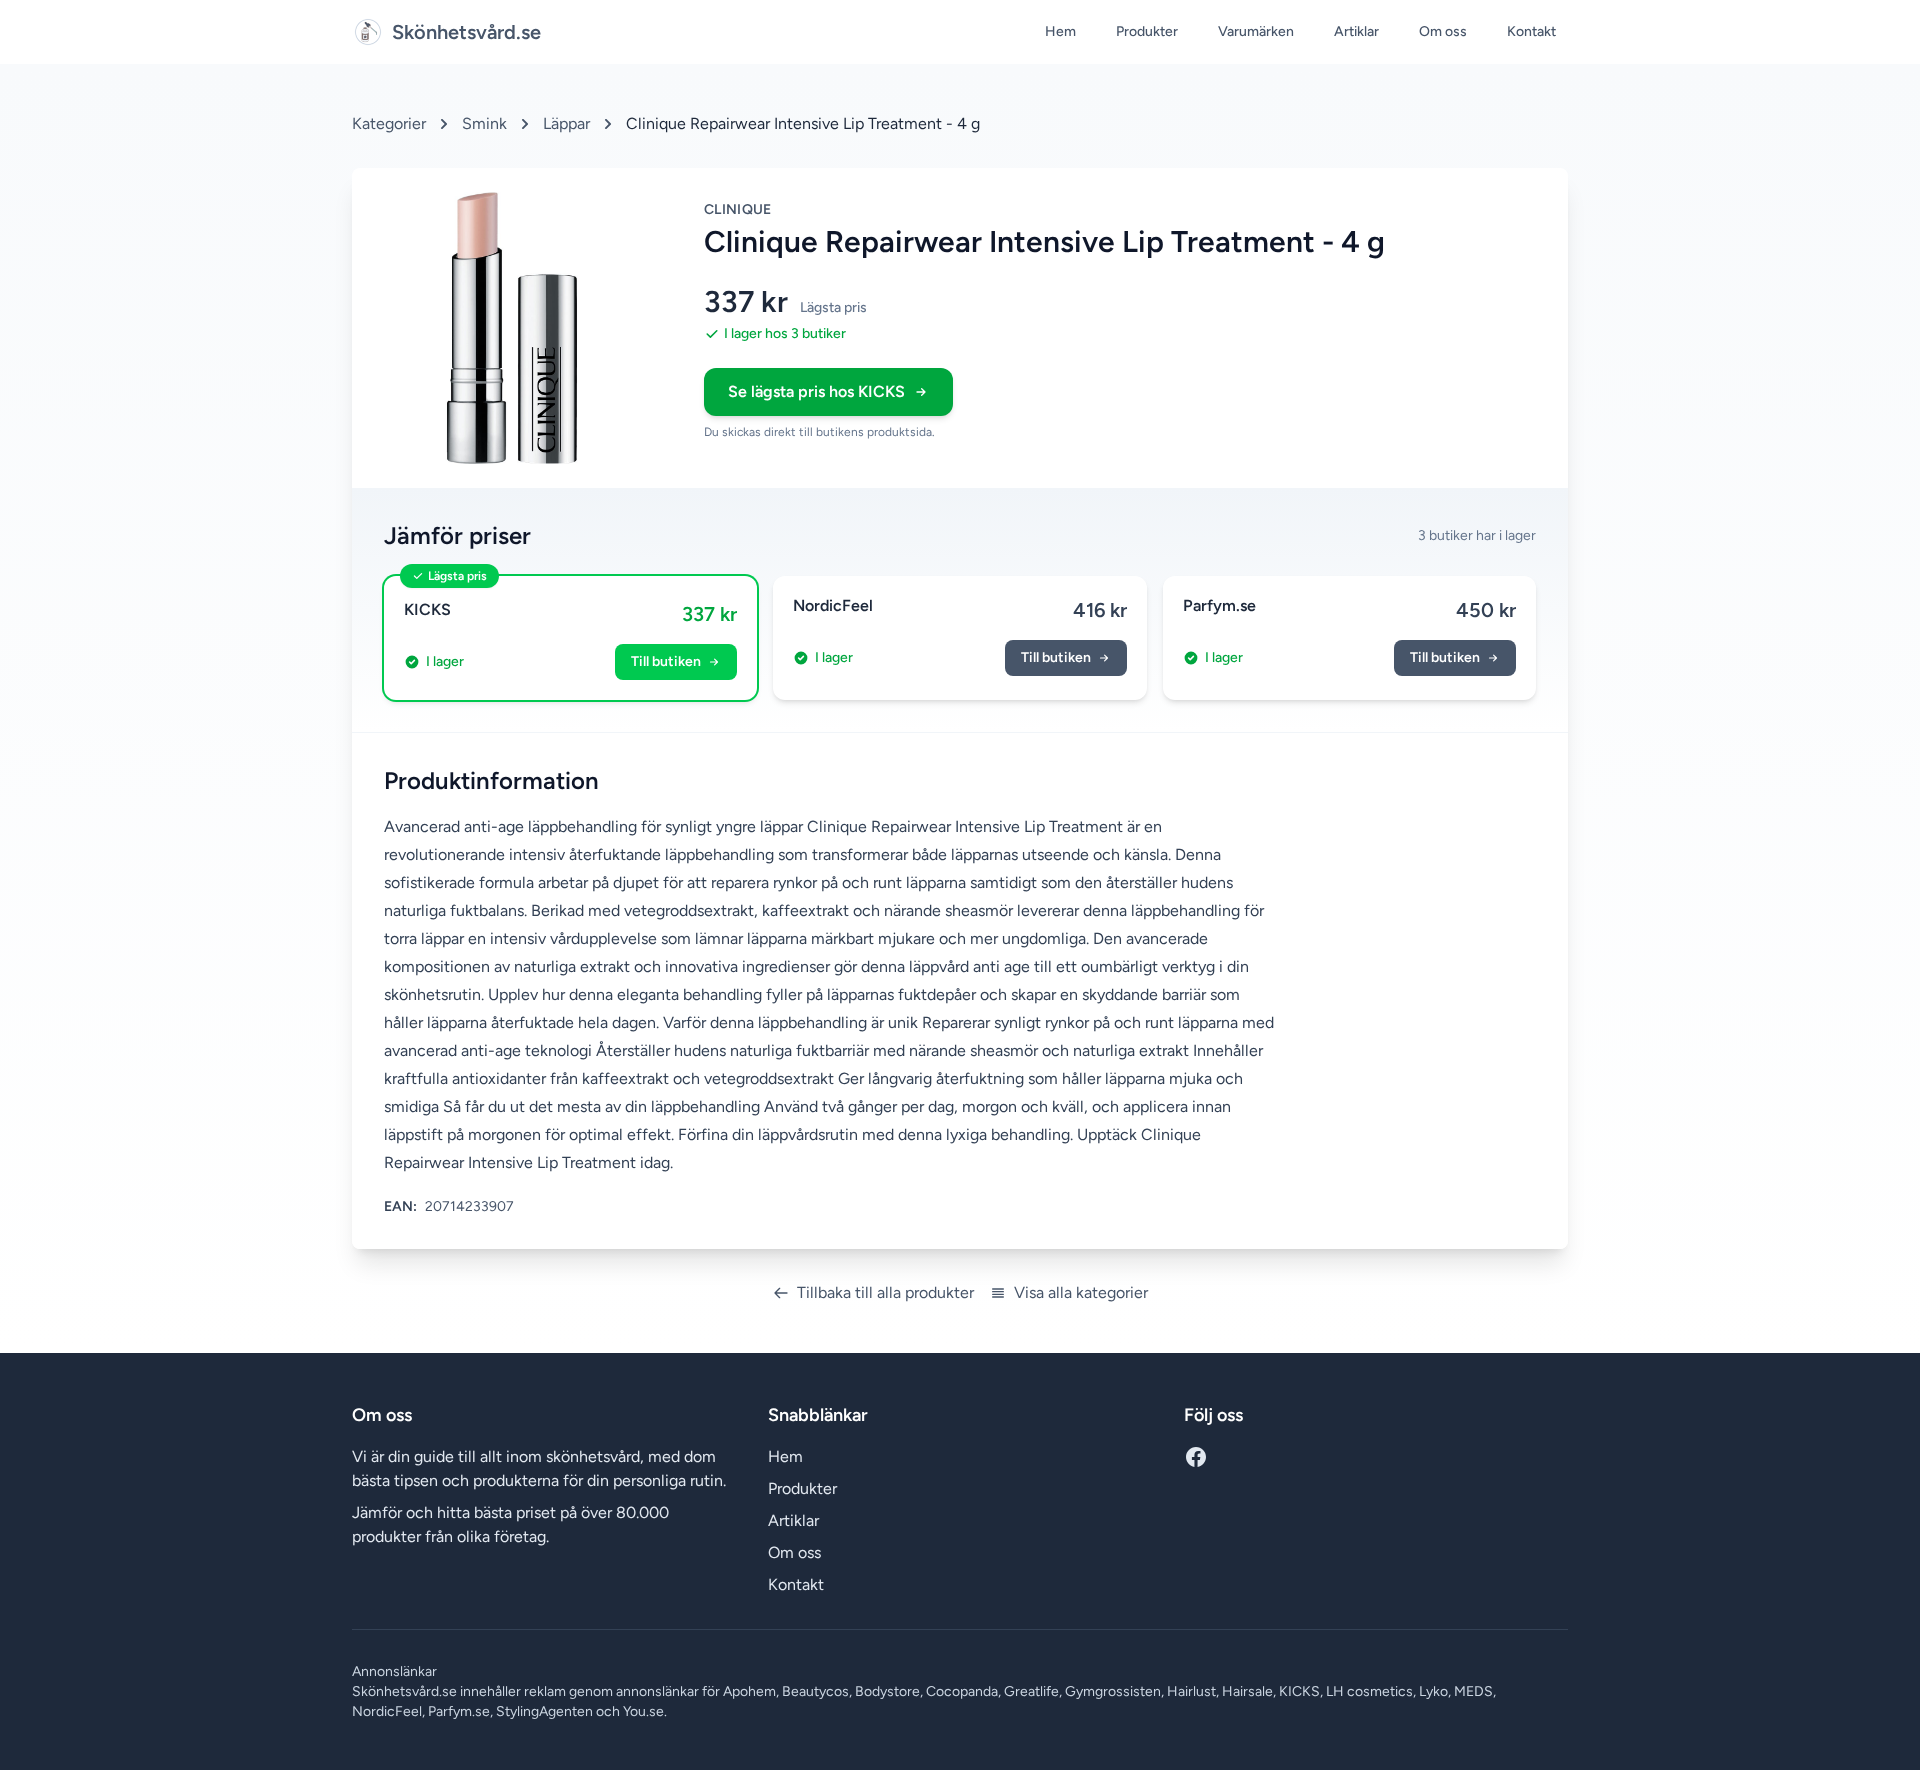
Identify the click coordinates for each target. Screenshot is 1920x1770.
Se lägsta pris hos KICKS (816, 391)
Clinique (738, 209)
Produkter (1147, 31)
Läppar (566, 123)
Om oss (1443, 31)
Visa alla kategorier (1081, 1292)
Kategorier (389, 123)
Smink (484, 123)
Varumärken (1256, 31)
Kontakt (1531, 31)
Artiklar (1356, 31)
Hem (1060, 31)
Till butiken (666, 661)
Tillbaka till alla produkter (885, 1292)
